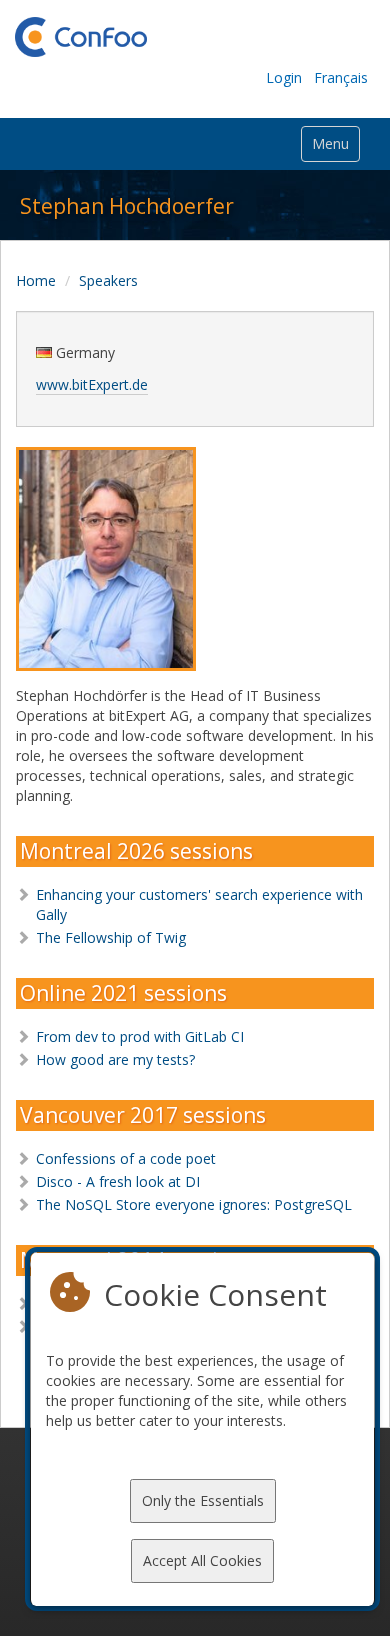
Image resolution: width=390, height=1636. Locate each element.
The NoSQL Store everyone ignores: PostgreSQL (194, 1204)
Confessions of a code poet (126, 1158)
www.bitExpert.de (92, 384)
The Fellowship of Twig (111, 937)
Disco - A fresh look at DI (118, 1181)
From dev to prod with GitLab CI (140, 1036)
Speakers (108, 280)
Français (341, 77)
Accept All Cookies (202, 1560)
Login (284, 77)
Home (36, 280)
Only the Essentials (203, 1500)
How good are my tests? (115, 1059)
